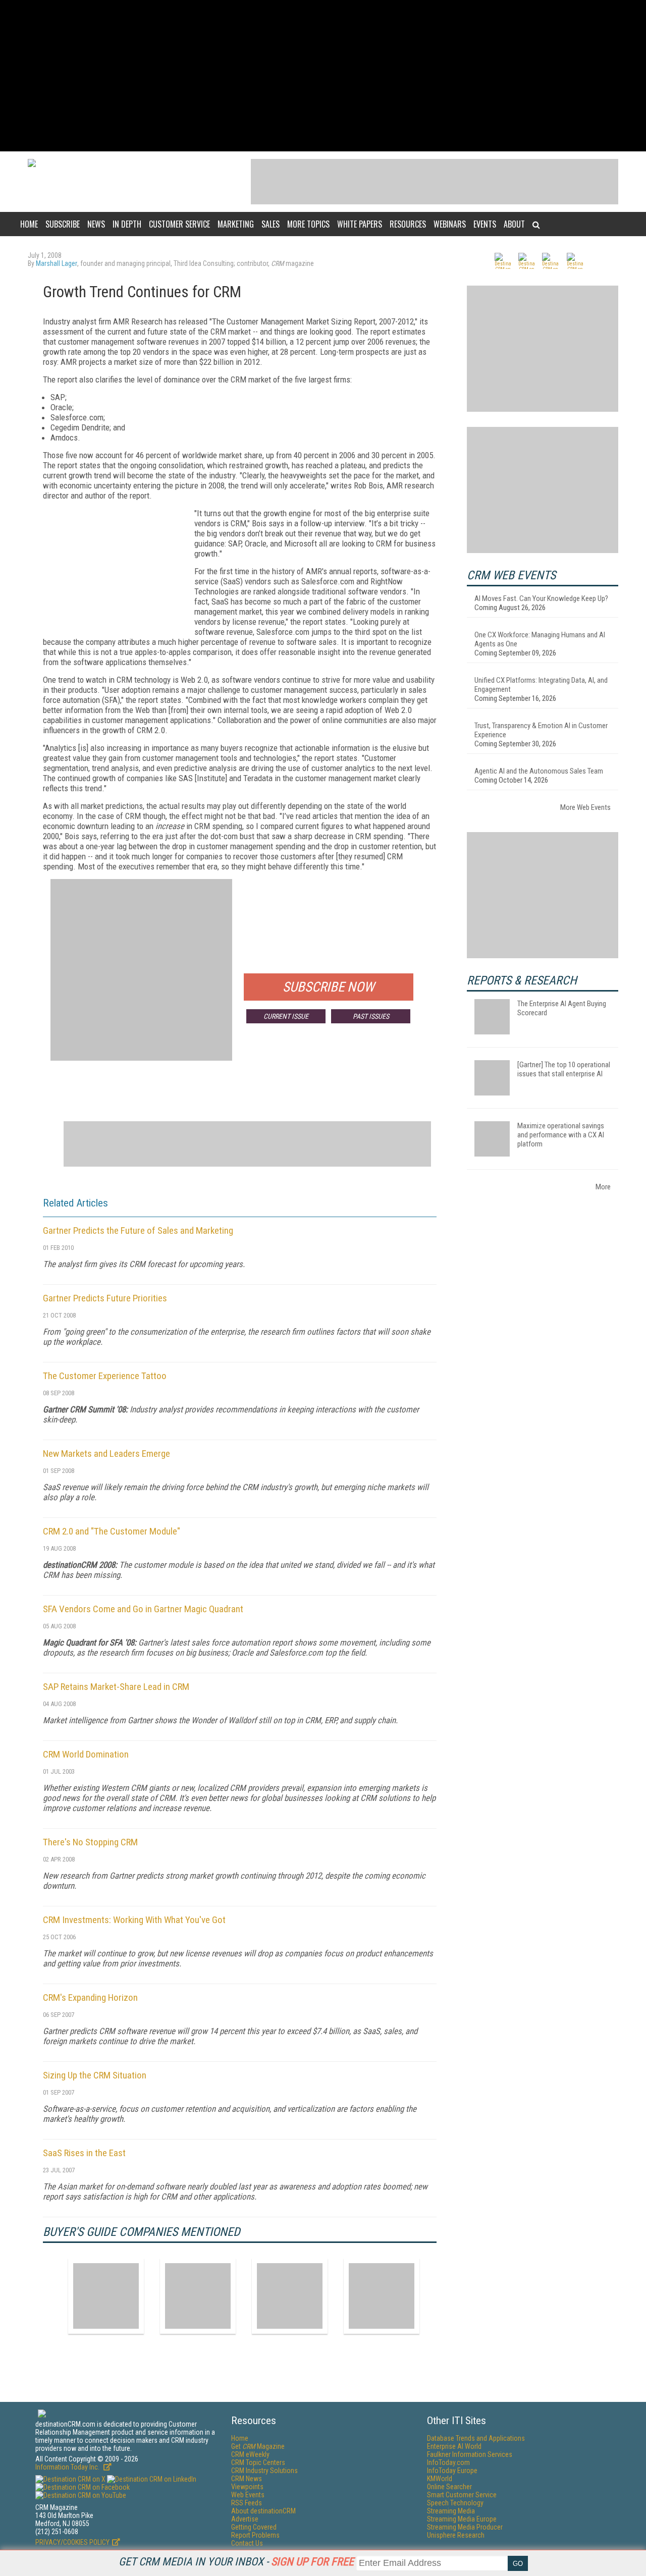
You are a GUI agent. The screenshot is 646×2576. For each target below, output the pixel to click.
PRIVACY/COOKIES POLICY (72, 2542)
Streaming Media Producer (465, 2527)
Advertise (245, 2519)
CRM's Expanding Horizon (90, 1997)
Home (29, 224)
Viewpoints (247, 2487)
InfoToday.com (448, 2462)
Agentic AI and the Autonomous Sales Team (539, 771)
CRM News (247, 2479)
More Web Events (585, 807)
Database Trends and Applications (476, 2438)
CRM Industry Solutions (264, 2471)
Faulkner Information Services (470, 2454)
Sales (271, 224)
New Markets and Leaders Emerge (106, 1454)
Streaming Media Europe (462, 2519)
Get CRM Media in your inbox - (236, 2562)
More (603, 1187)
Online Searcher (449, 2487)
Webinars (450, 224)
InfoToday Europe (452, 2471)
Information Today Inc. (68, 2467)
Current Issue (286, 1016)
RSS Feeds (247, 2503)
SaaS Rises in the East (84, 2153)
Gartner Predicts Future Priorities (105, 1298)
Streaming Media (451, 2511)
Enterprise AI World (454, 2446)
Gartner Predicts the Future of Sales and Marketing (138, 1230)
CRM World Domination (86, 1754)
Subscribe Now (329, 987)
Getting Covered (254, 2527)
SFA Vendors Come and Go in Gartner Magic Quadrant (143, 1609)
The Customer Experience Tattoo (105, 1376)
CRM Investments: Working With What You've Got (134, 1920)
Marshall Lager (57, 263)
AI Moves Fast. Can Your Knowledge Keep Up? (541, 598)
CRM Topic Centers (258, 2462)
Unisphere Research (456, 2535)
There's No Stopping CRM (90, 1842)
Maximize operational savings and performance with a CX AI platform (561, 1135)
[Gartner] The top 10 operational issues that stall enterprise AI (564, 1069)
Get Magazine (258, 2446)
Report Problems (255, 2535)
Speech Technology (455, 2503)
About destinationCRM (263, 2511)
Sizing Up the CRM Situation (95, 2075)
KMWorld (440, 2479)
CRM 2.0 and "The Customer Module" (112, 1531)
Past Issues (371, 1016)
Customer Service (179, 224)
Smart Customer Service (462, 2495)
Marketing (236, 224)
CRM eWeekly (250, 2454)
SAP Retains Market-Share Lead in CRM (116, 1687)
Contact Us (247, 2543)
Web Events (248, 2495)
